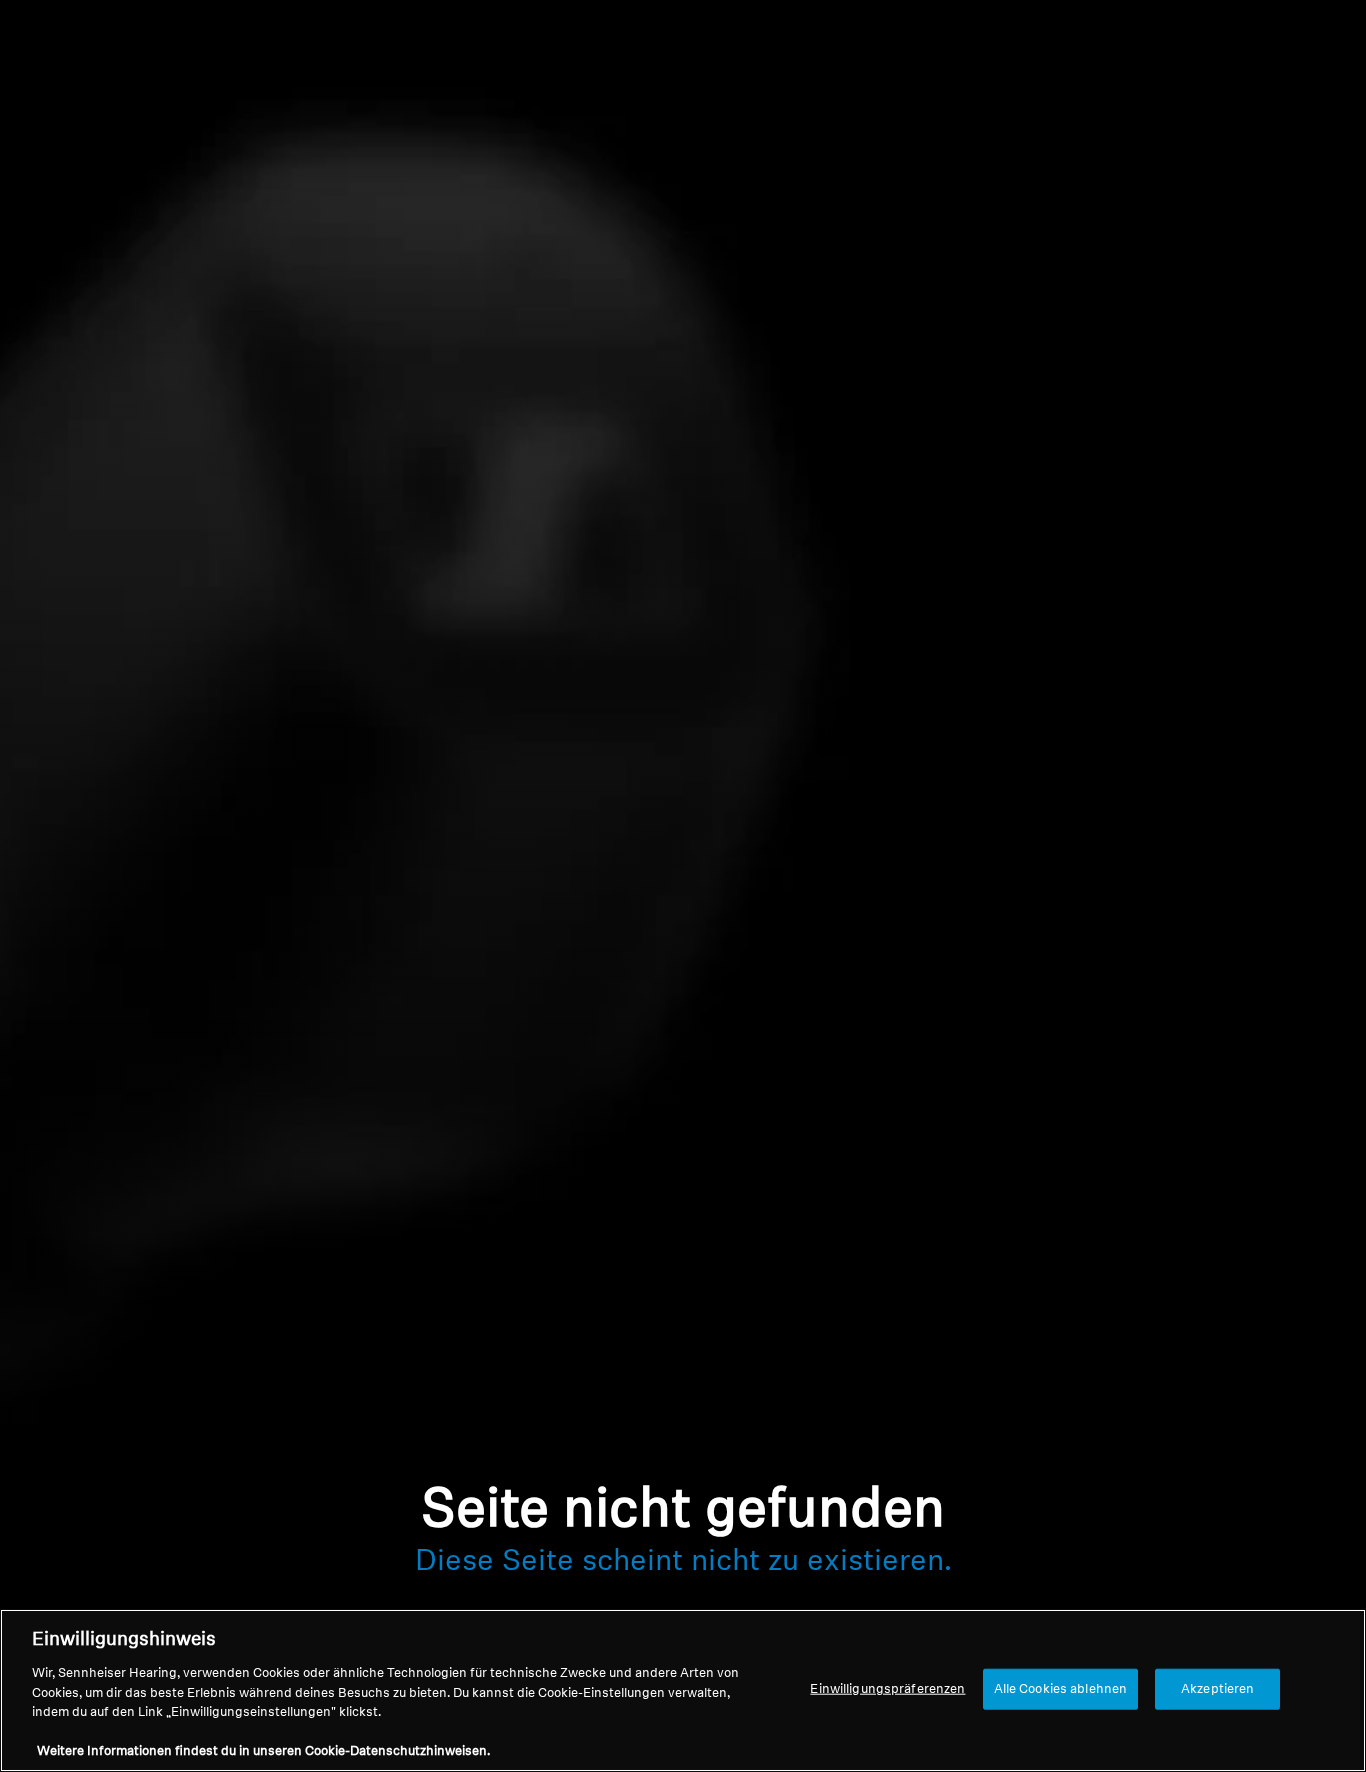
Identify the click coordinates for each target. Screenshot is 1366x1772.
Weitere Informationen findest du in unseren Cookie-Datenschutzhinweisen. (263, 1751)
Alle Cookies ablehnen (1061, 1688)
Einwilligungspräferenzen (887, 1688)
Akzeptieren (1217, 1688)
